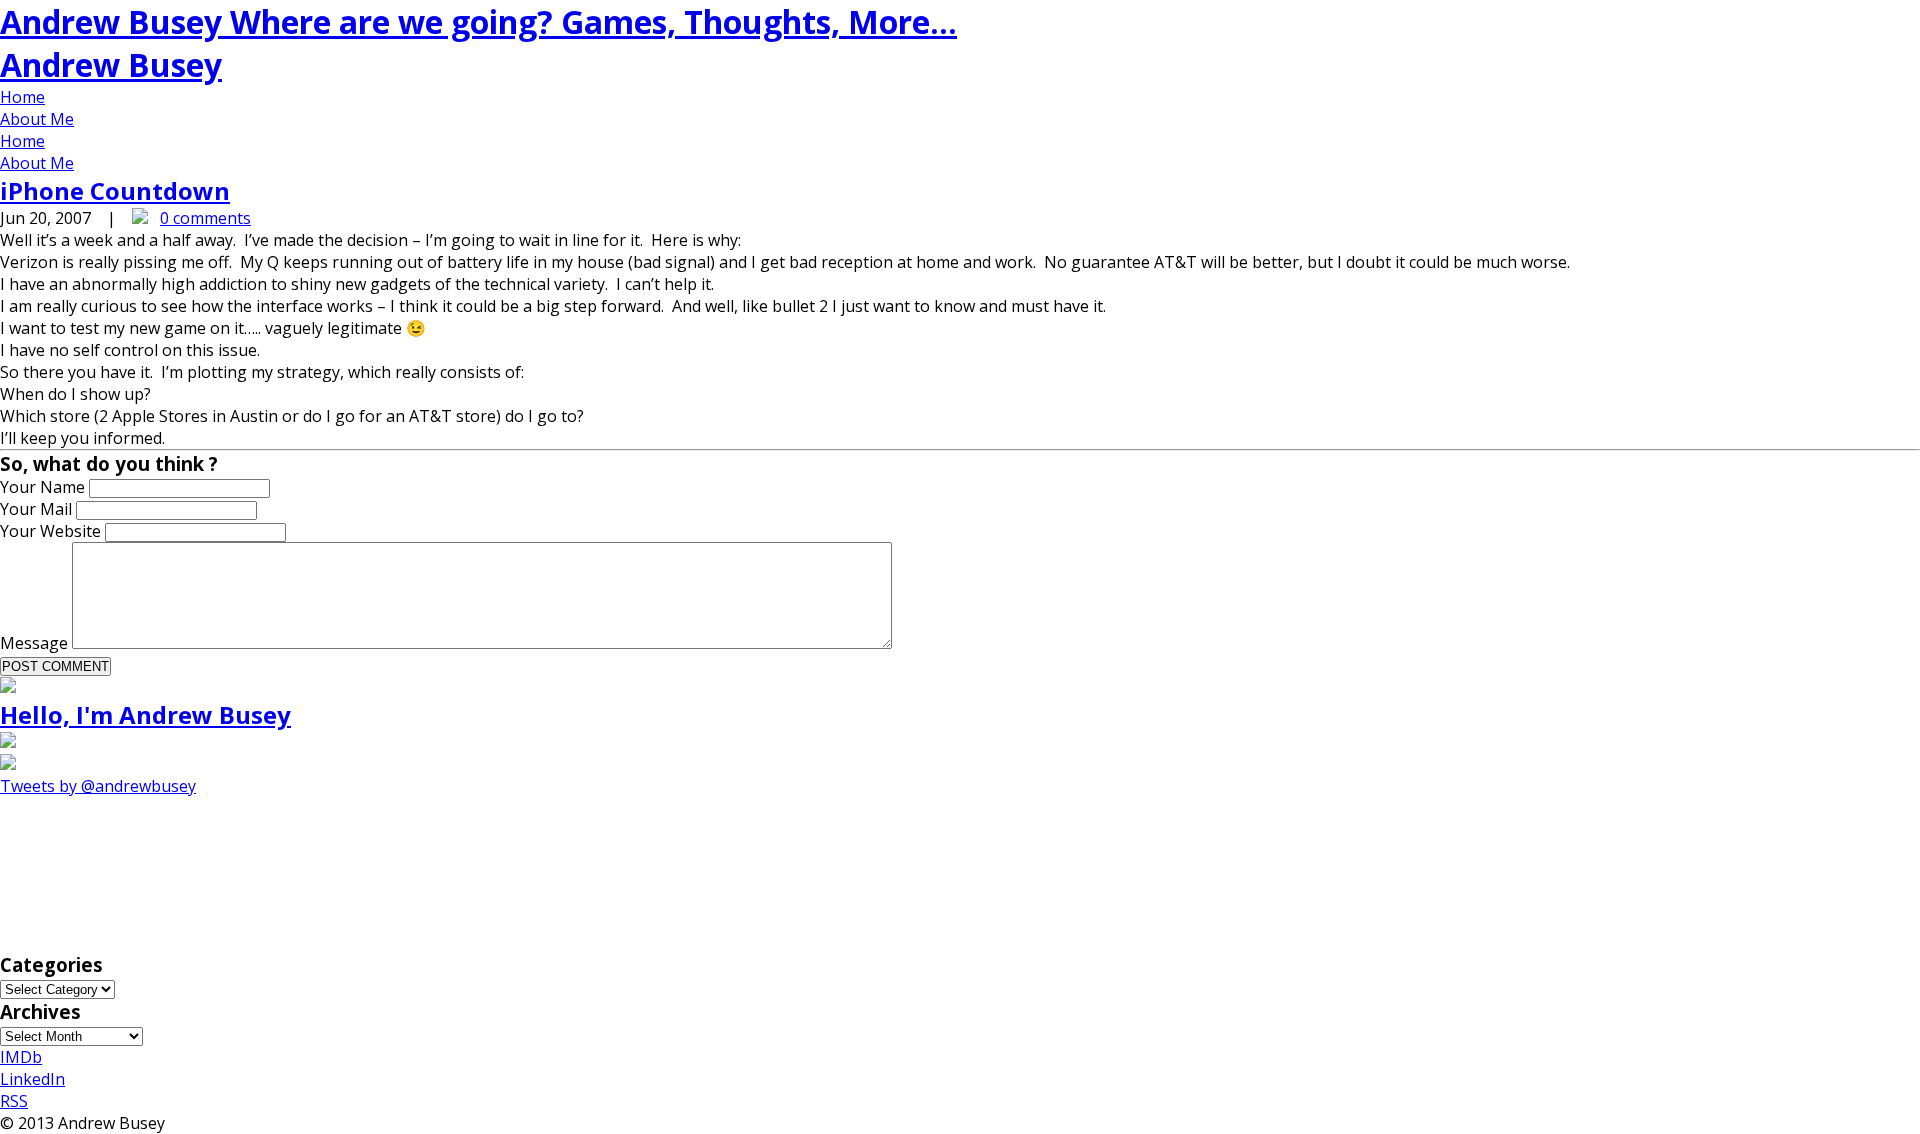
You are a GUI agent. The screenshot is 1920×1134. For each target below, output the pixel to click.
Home (22, 97)
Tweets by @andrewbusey (98, 786)
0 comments (205, 218)
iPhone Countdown (115, 190)
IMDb (21, 1057)
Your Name (44, 487)
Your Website (52, 531)
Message (36, 643)
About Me (37, 119)
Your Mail (38, 509)
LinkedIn (32, 1079)
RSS (14, 1101)
